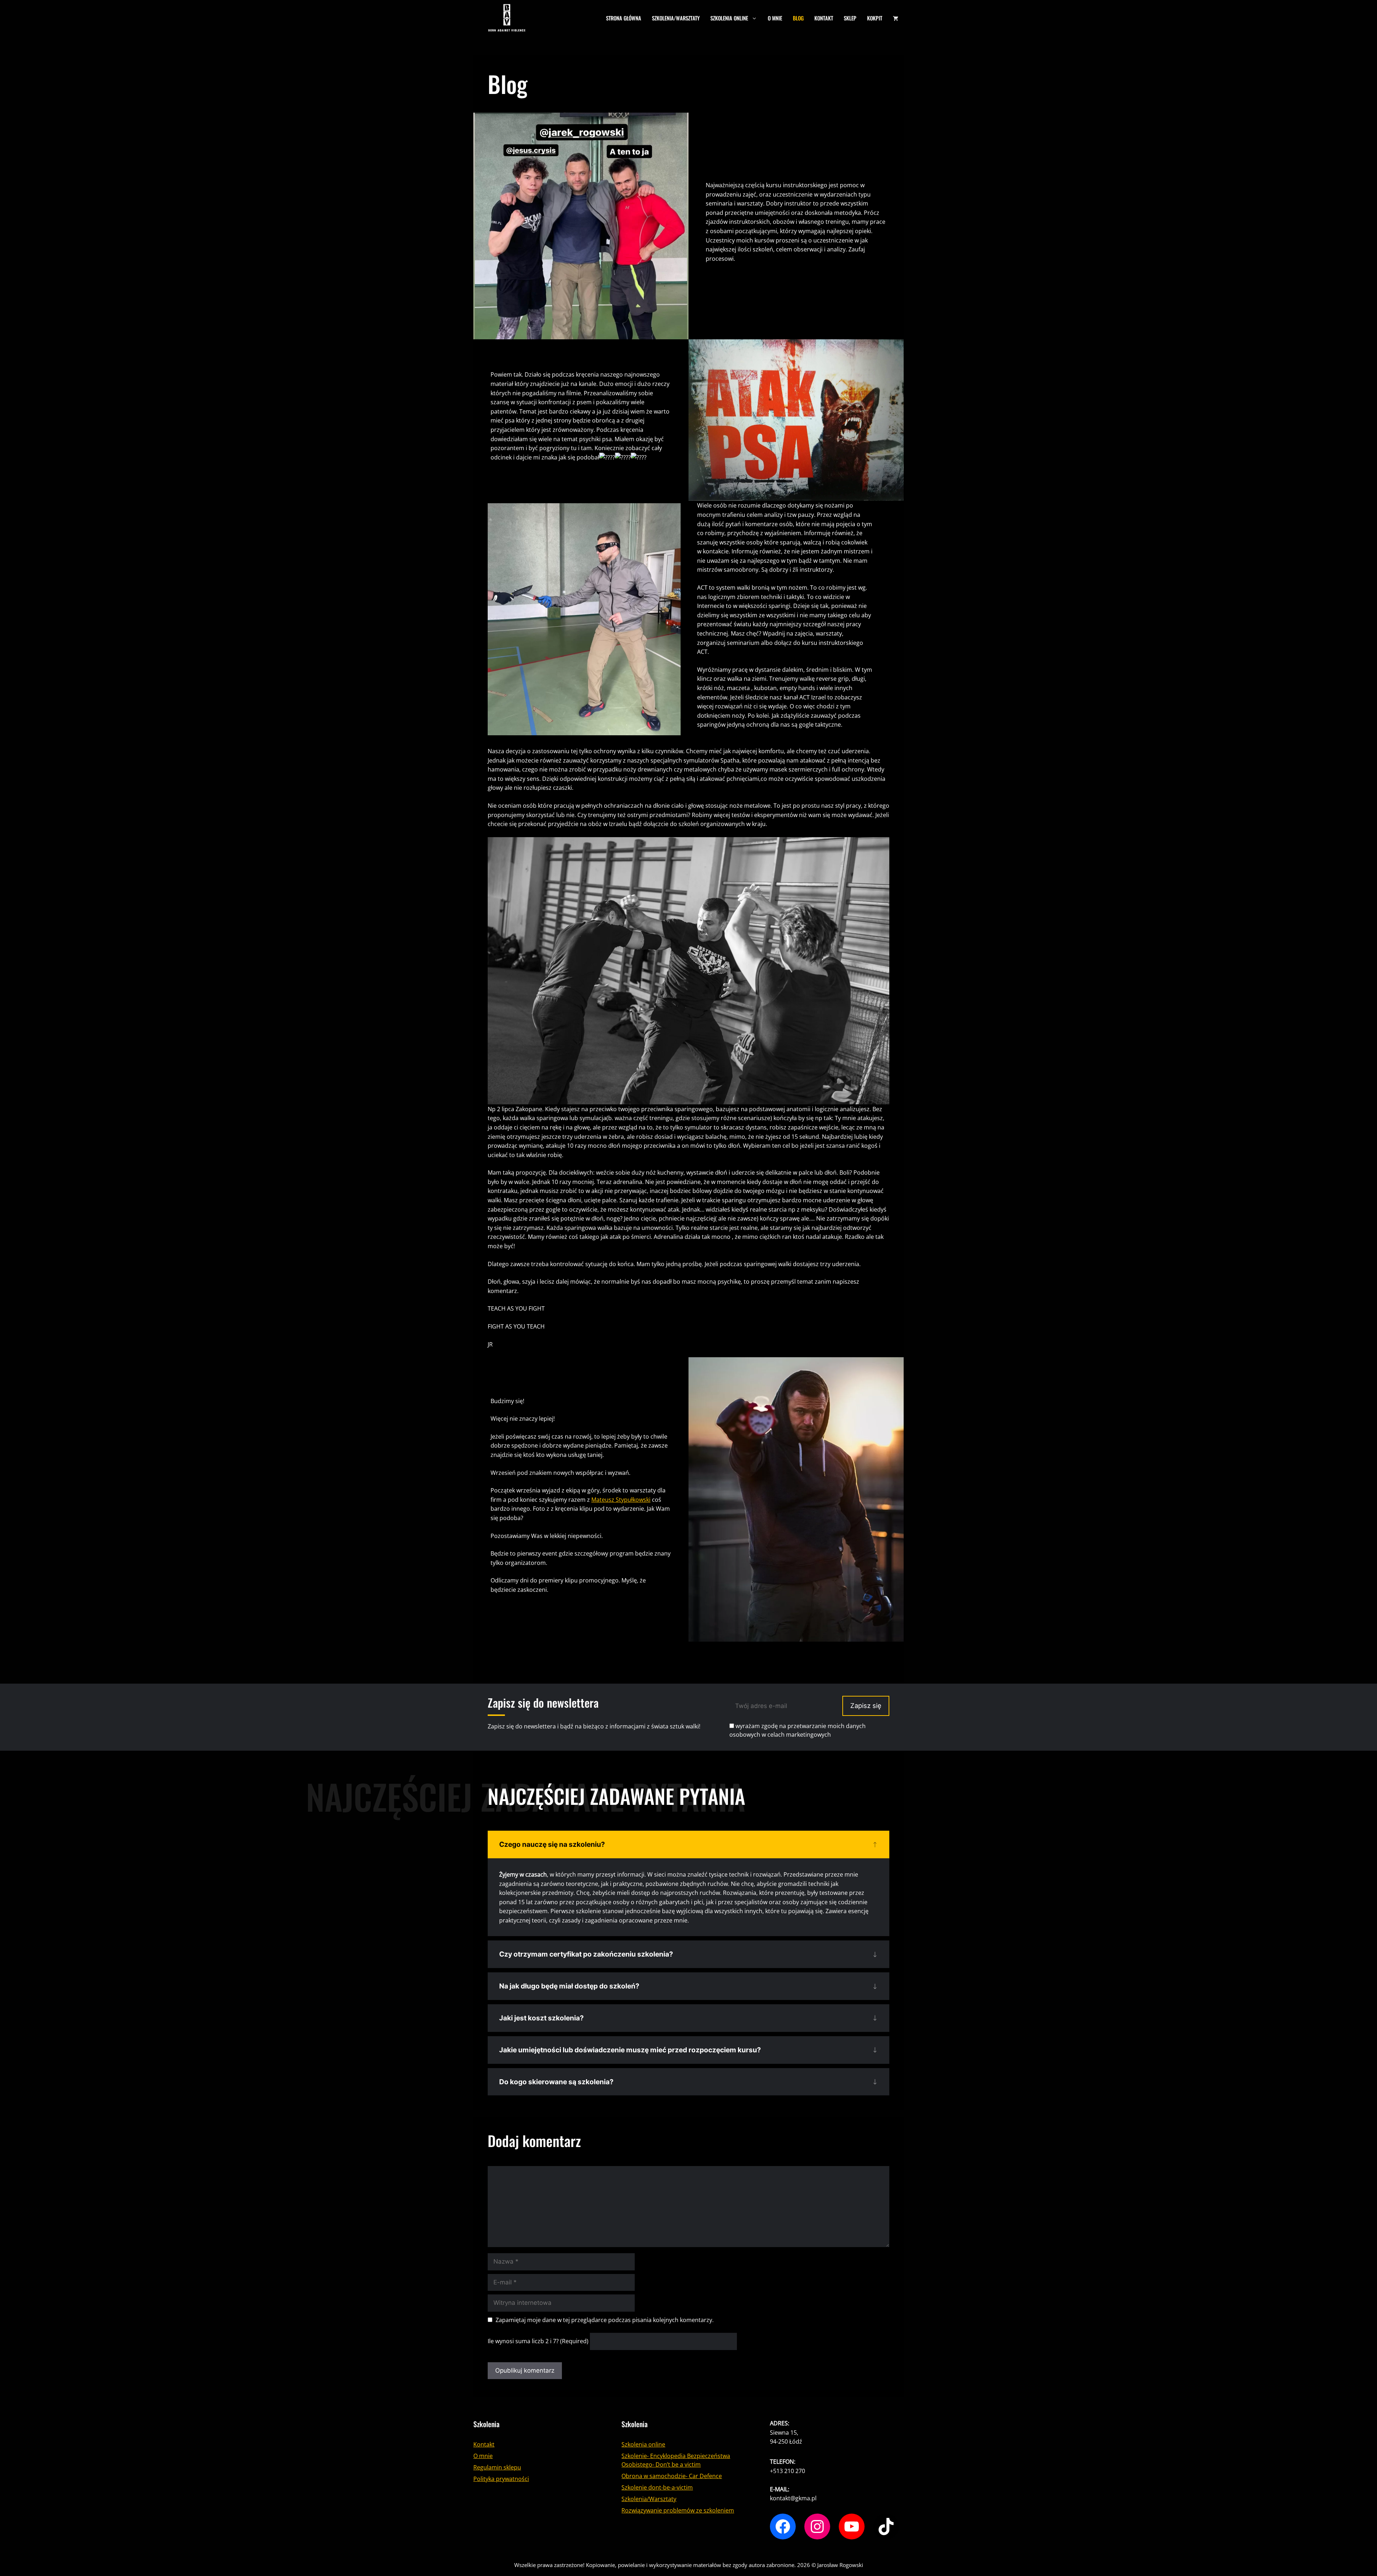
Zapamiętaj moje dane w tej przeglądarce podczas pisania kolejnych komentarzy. (605, 2320)
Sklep (850, 18)
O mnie (775, 18)
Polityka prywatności (501, 2479)
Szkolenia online (729, 18)
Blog (798, 18)
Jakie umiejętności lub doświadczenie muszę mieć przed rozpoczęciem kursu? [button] (630, 2050)
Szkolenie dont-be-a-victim (657, 2487)
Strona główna (624, 18)
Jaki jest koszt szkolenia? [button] (541, 2018)
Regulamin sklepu (497, 2467)
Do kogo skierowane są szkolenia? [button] (556, 2082)
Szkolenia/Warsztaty (676, 18)
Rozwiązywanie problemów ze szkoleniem (678, 2510)
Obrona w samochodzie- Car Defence (672, 2476)
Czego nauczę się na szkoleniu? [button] (552, 1844)
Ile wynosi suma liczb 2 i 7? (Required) (538, 2341)
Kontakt (824, 18)
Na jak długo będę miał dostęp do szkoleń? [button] (569, 1986)
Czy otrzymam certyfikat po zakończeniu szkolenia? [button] (586, 1954)
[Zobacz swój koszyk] (896, 18)
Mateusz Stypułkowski (621, 1499)
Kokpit (875, 18)
